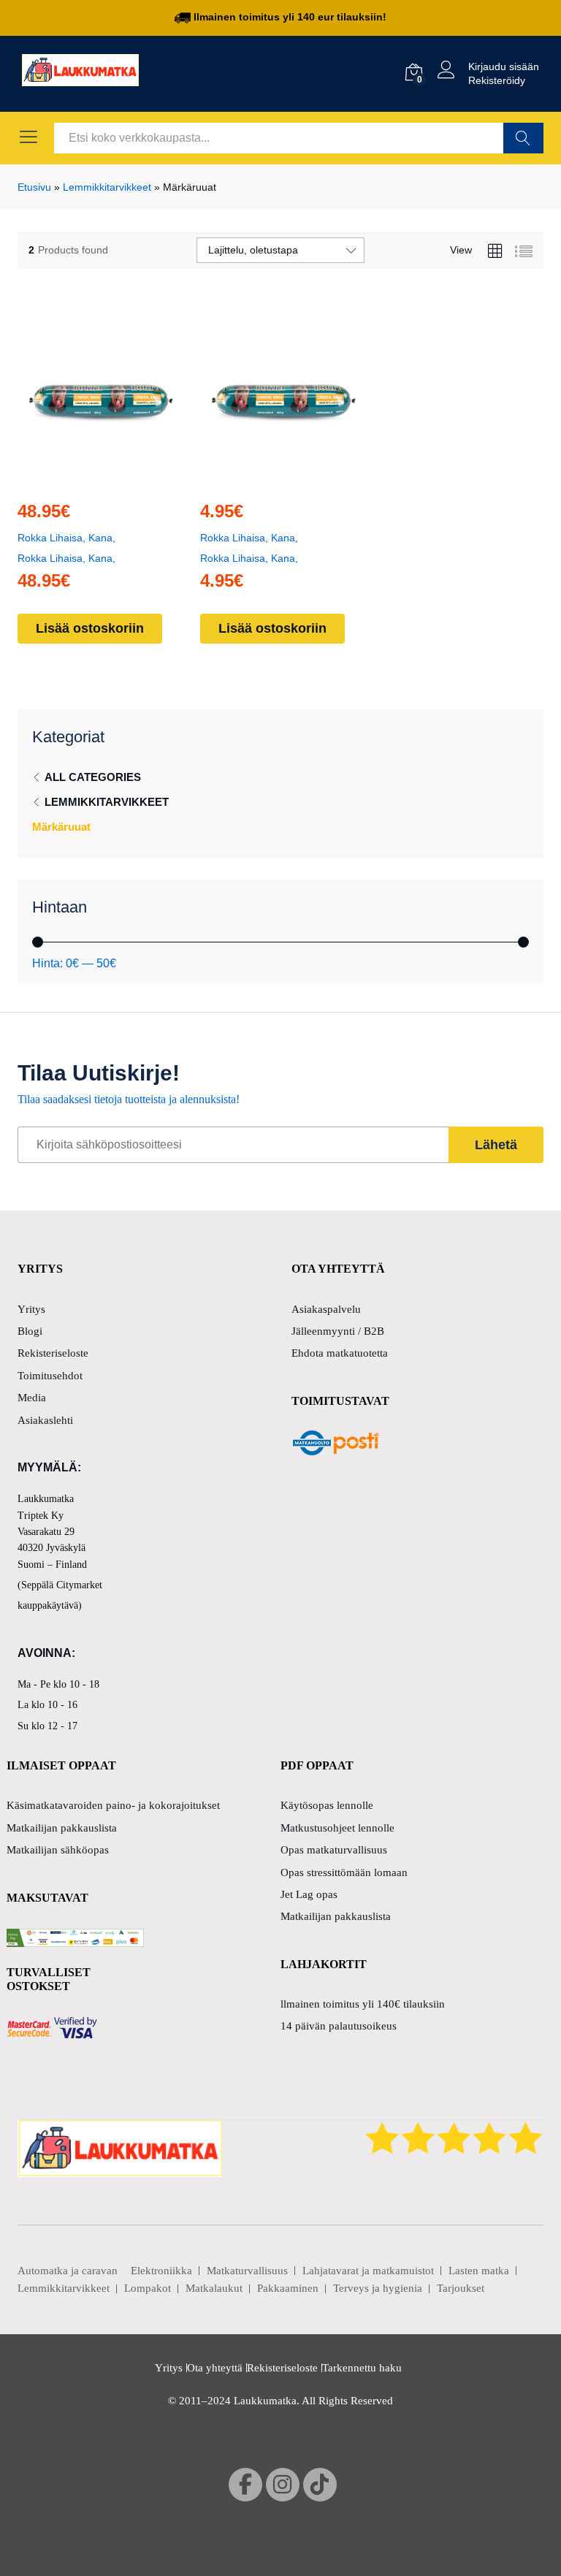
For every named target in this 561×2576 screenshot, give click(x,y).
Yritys (31, 1309)
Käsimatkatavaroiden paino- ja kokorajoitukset (113, 1805)
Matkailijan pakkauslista (62, 1828)
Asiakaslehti (45, 1420)
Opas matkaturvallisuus (334, 1850)
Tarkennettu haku (362, 2368)
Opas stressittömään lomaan (344, 1872)
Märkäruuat (61, 827)
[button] (96, 479)
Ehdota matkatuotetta (340, 1353)
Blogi (30, 1331)
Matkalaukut (214, 2288)
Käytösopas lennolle (327, 1805)
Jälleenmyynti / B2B (338, 1331)
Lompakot (148, 2288)
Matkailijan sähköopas (58, 1850)
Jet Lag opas (309, 1894)
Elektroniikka (161, 2271)
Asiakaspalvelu (326, 1309)
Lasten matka (479, 2271)
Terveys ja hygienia (378, 2288)
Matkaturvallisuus (247, 2271)
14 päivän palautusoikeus (339, 2026)
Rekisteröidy (497, 80)
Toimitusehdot (50, 1376)
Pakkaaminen (288, 2288)
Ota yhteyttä (215, 2368)
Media (32, 1398)
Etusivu (34, 187)
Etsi (523, 138)
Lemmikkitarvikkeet (107, 187)
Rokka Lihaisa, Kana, (66, 538)
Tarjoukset (461, 2288)
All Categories (93, 777)
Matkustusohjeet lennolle (337, 1828)
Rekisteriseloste (53, 1353)
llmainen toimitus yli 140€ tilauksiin (363, 2004)
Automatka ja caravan (68, 2271)
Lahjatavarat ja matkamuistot (368, 2271)
